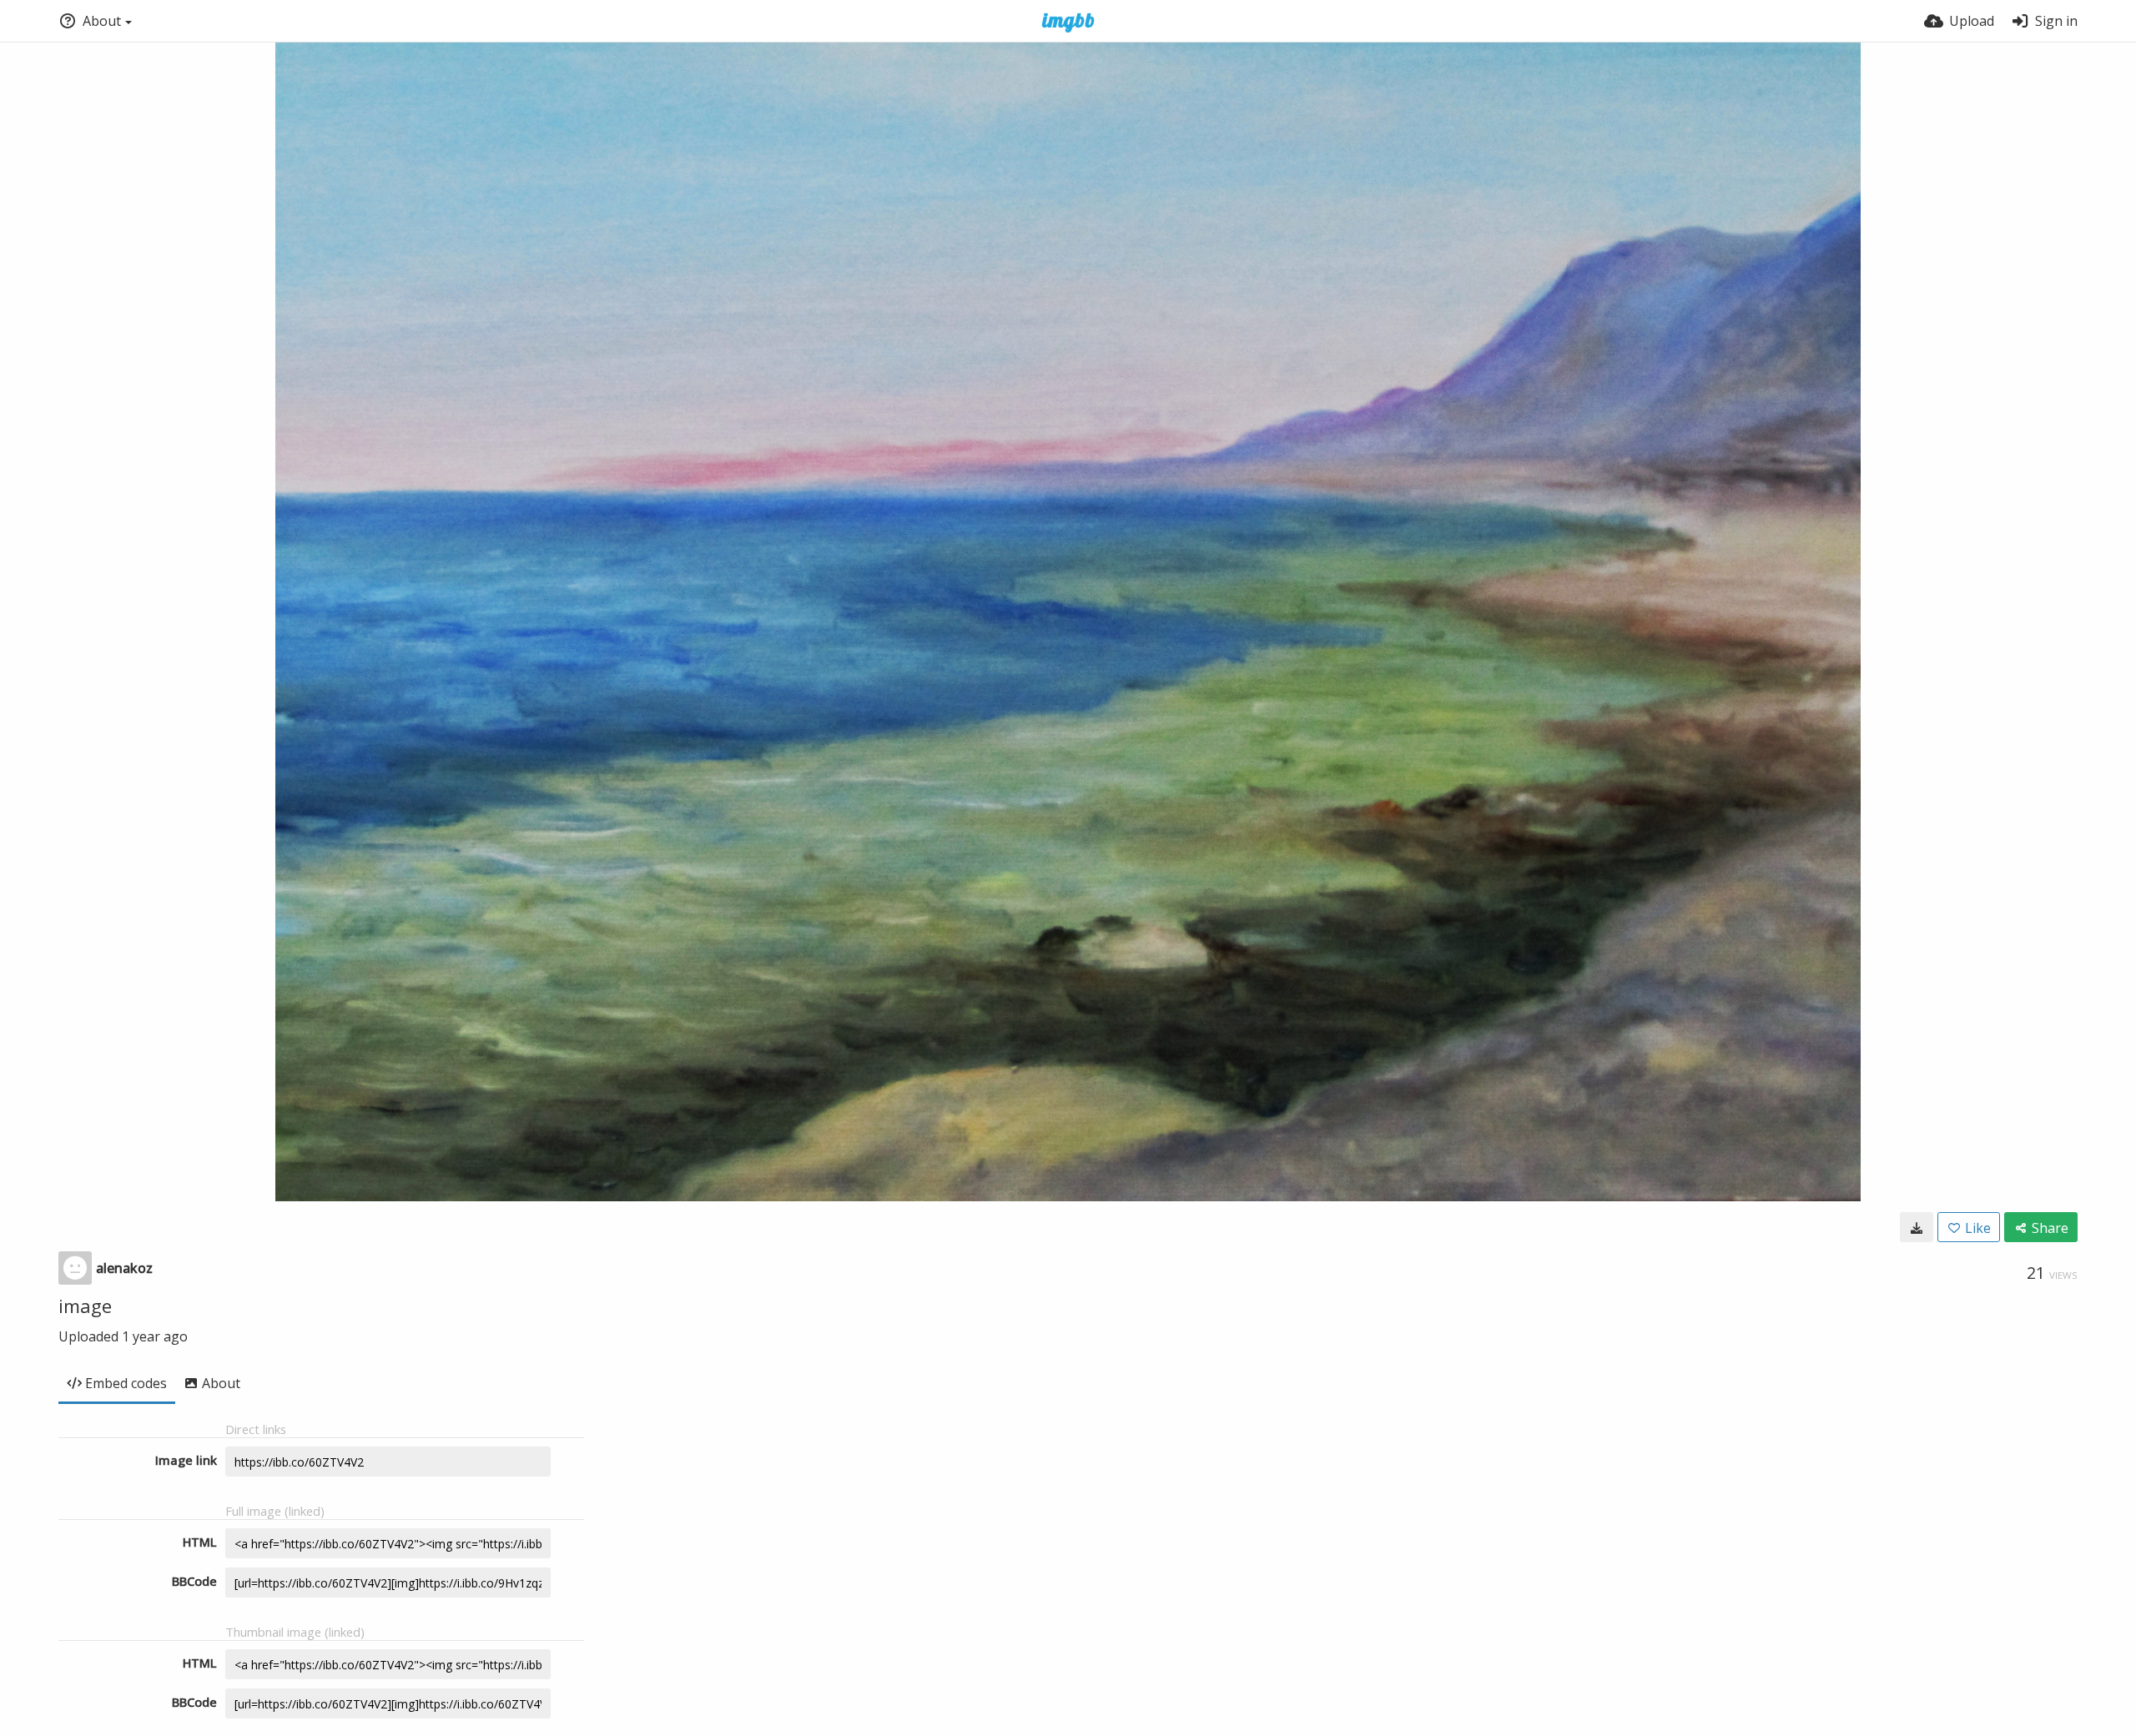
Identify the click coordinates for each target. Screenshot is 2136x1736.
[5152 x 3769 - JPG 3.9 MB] (1917, 1227)
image (85, 1306)
